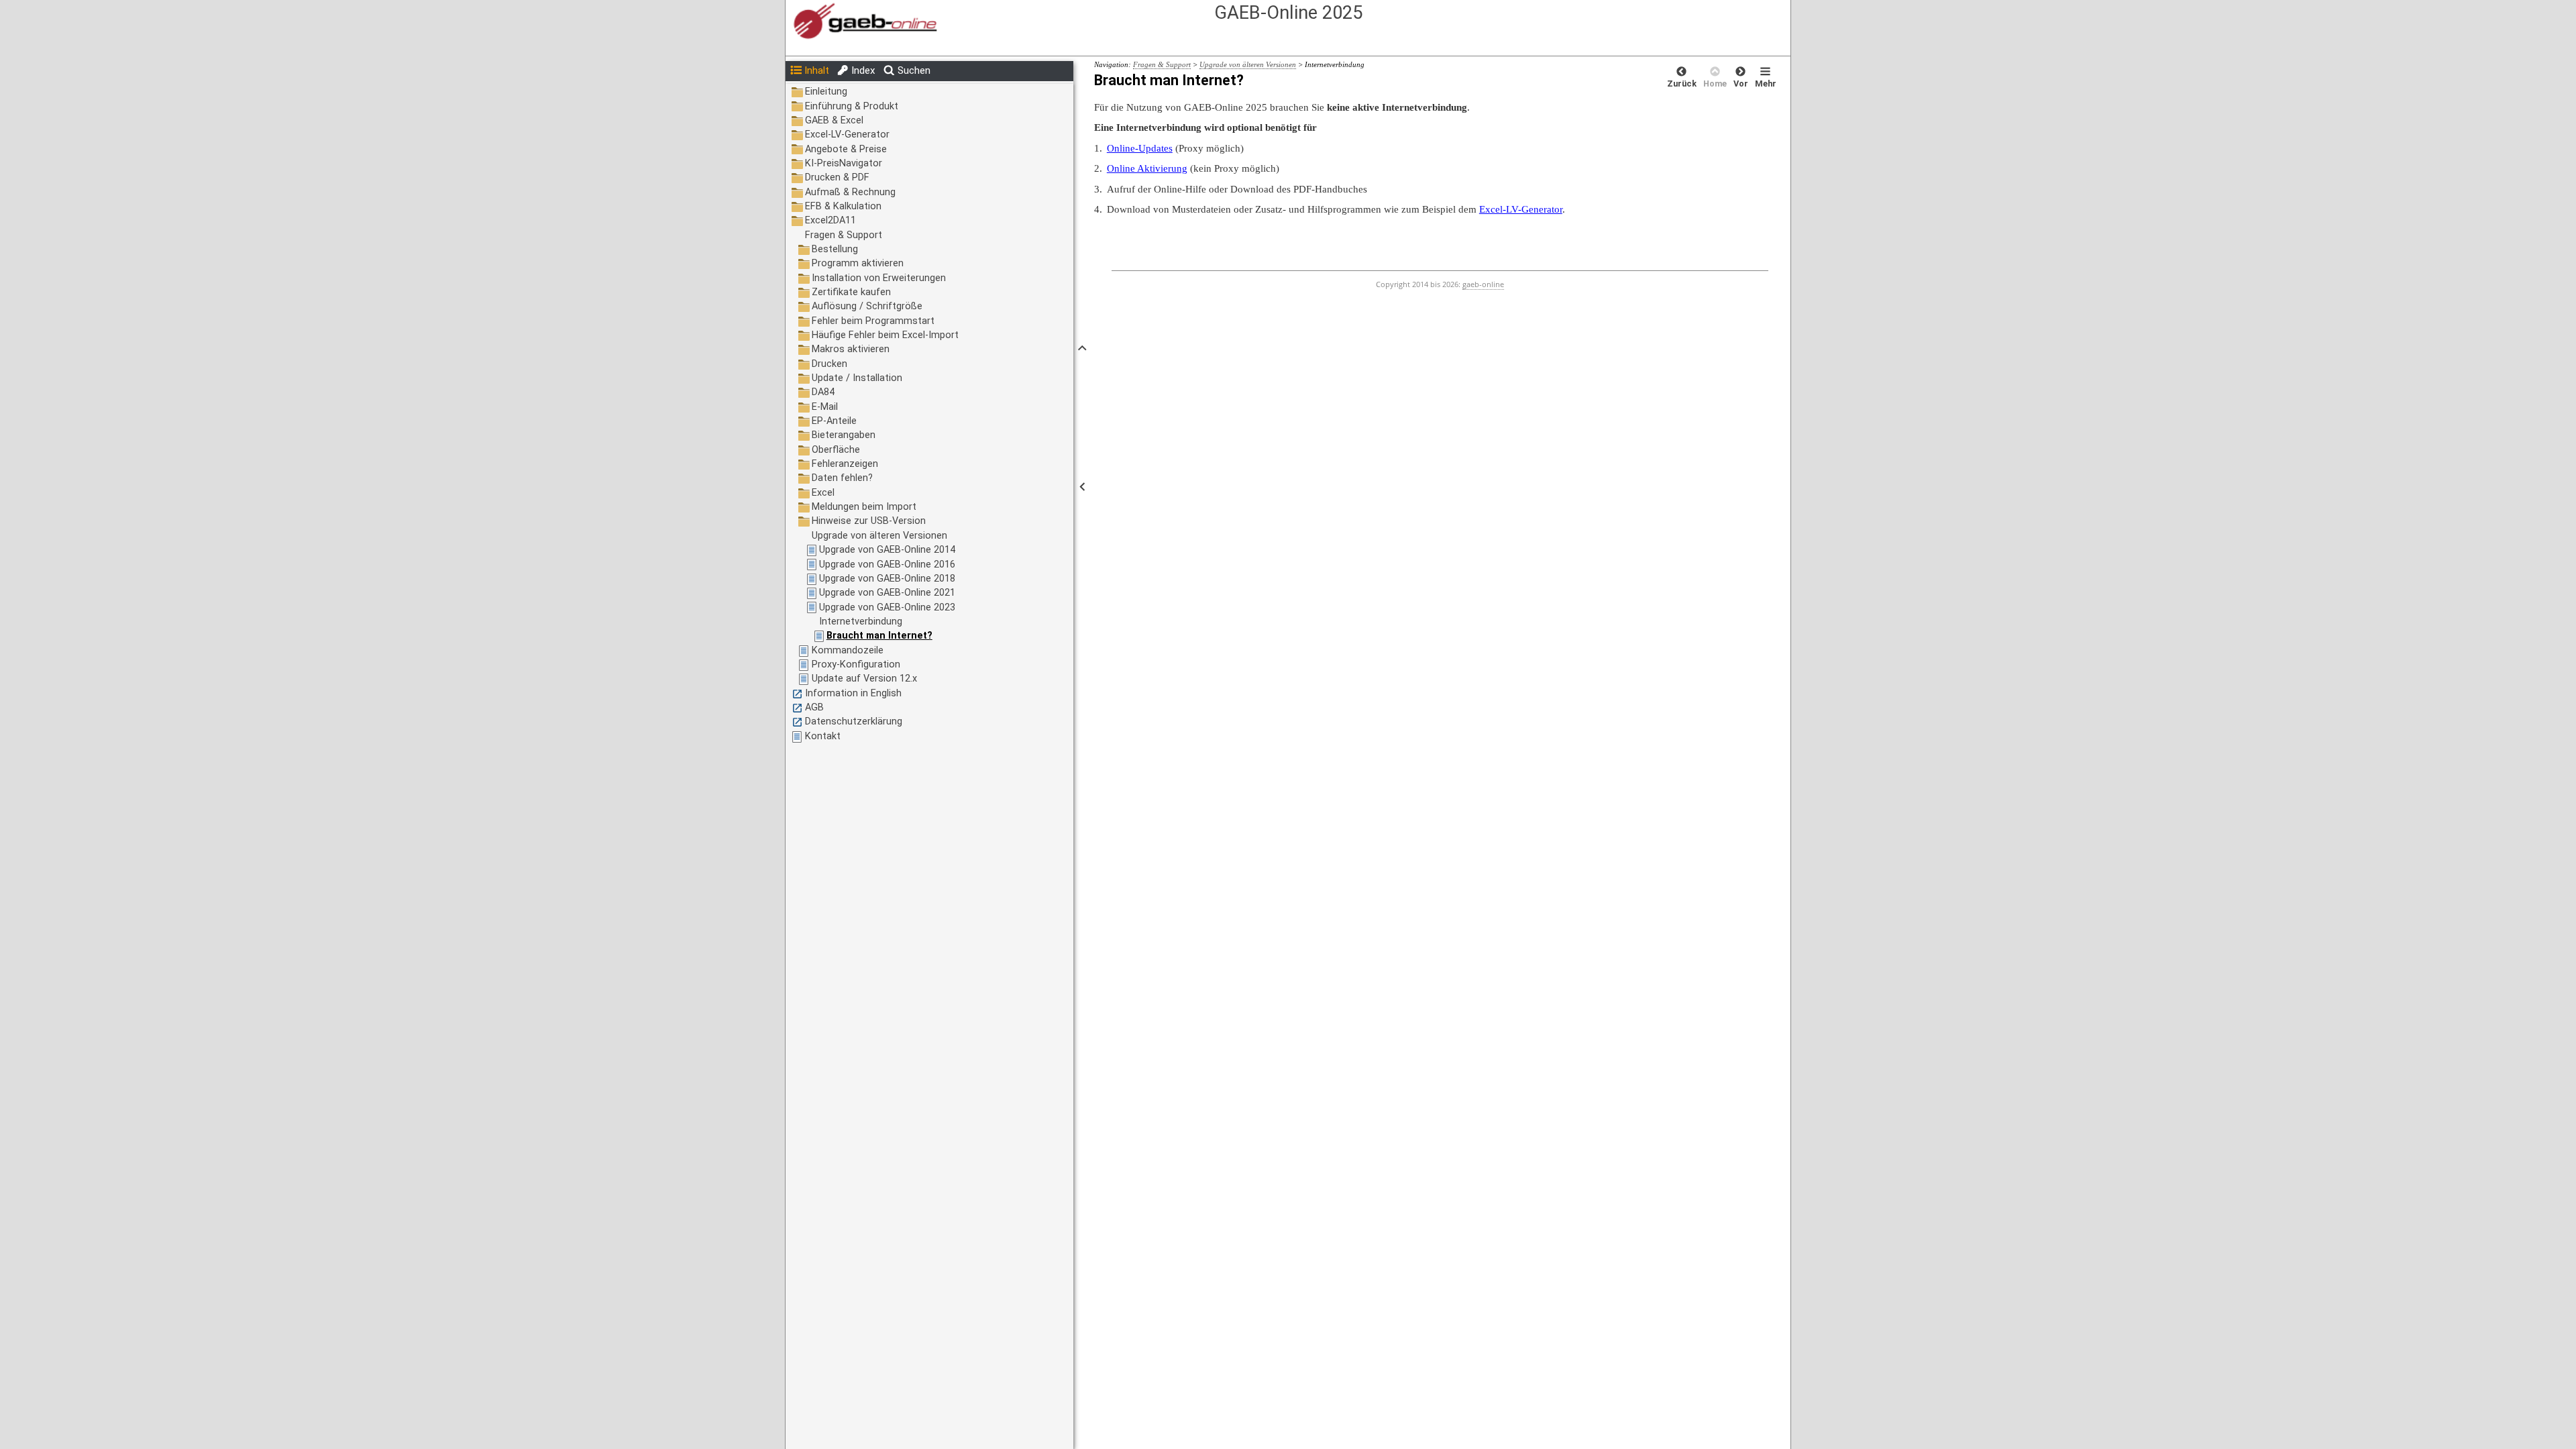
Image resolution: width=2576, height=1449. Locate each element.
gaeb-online (1483, 284)
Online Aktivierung (1147, 168)
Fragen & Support (1162, 64)
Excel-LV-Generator (1521, 209)
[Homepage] (1143, 22)
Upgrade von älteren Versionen (1248, 64)
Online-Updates (1140, 148)
